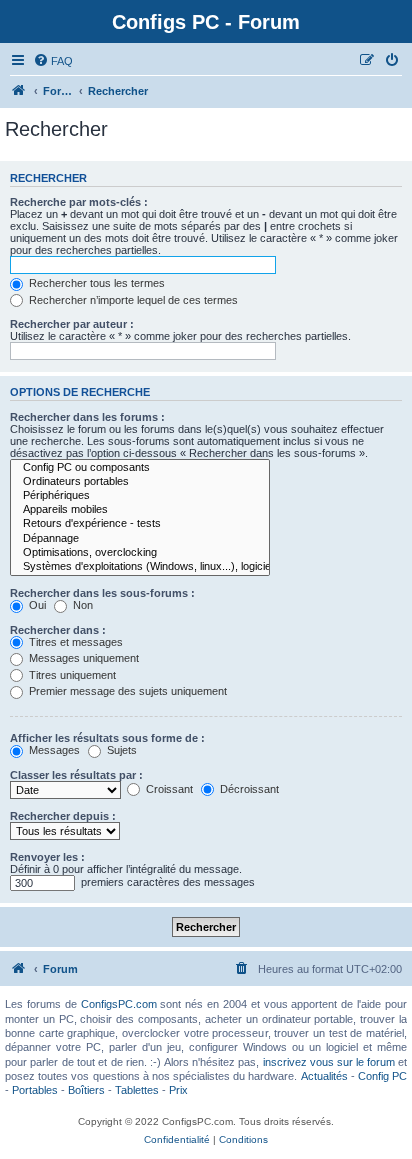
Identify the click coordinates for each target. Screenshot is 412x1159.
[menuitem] (53, 61)
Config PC (382, 1076)
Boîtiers (86, 1090)
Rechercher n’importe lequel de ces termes (132, 300)
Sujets (120, 750)
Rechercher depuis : (63, 816)
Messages (53, 750)
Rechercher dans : (58, 630)
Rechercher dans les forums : (87, 417)
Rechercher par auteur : (72, 324)
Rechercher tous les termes (95, 283)
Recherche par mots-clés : (79, 202)
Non (81, 605)
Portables (35, 1090)
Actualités (324, 1076)
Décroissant (248, 789)
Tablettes (137, 1090)
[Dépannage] (140, 539)
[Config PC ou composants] (140, 468)
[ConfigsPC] (19, 91)
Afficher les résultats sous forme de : (107, 738)
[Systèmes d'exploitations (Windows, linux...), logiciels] (140, 567)
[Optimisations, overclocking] (140, 553)
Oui (36, 605)
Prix (178, 1090)
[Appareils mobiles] (140, 510)
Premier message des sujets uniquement (126, 691)
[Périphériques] (140, 496)
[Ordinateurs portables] (140, 482)
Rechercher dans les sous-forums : (102, 593)
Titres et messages (74, 642)
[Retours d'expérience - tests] (140, 524)
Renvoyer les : (47, 857)
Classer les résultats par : (76, 775)
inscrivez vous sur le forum (329, 1062)
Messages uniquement (82, 658)
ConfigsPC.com (119, 1004)
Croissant (168, 789)
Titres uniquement (71, 675)
